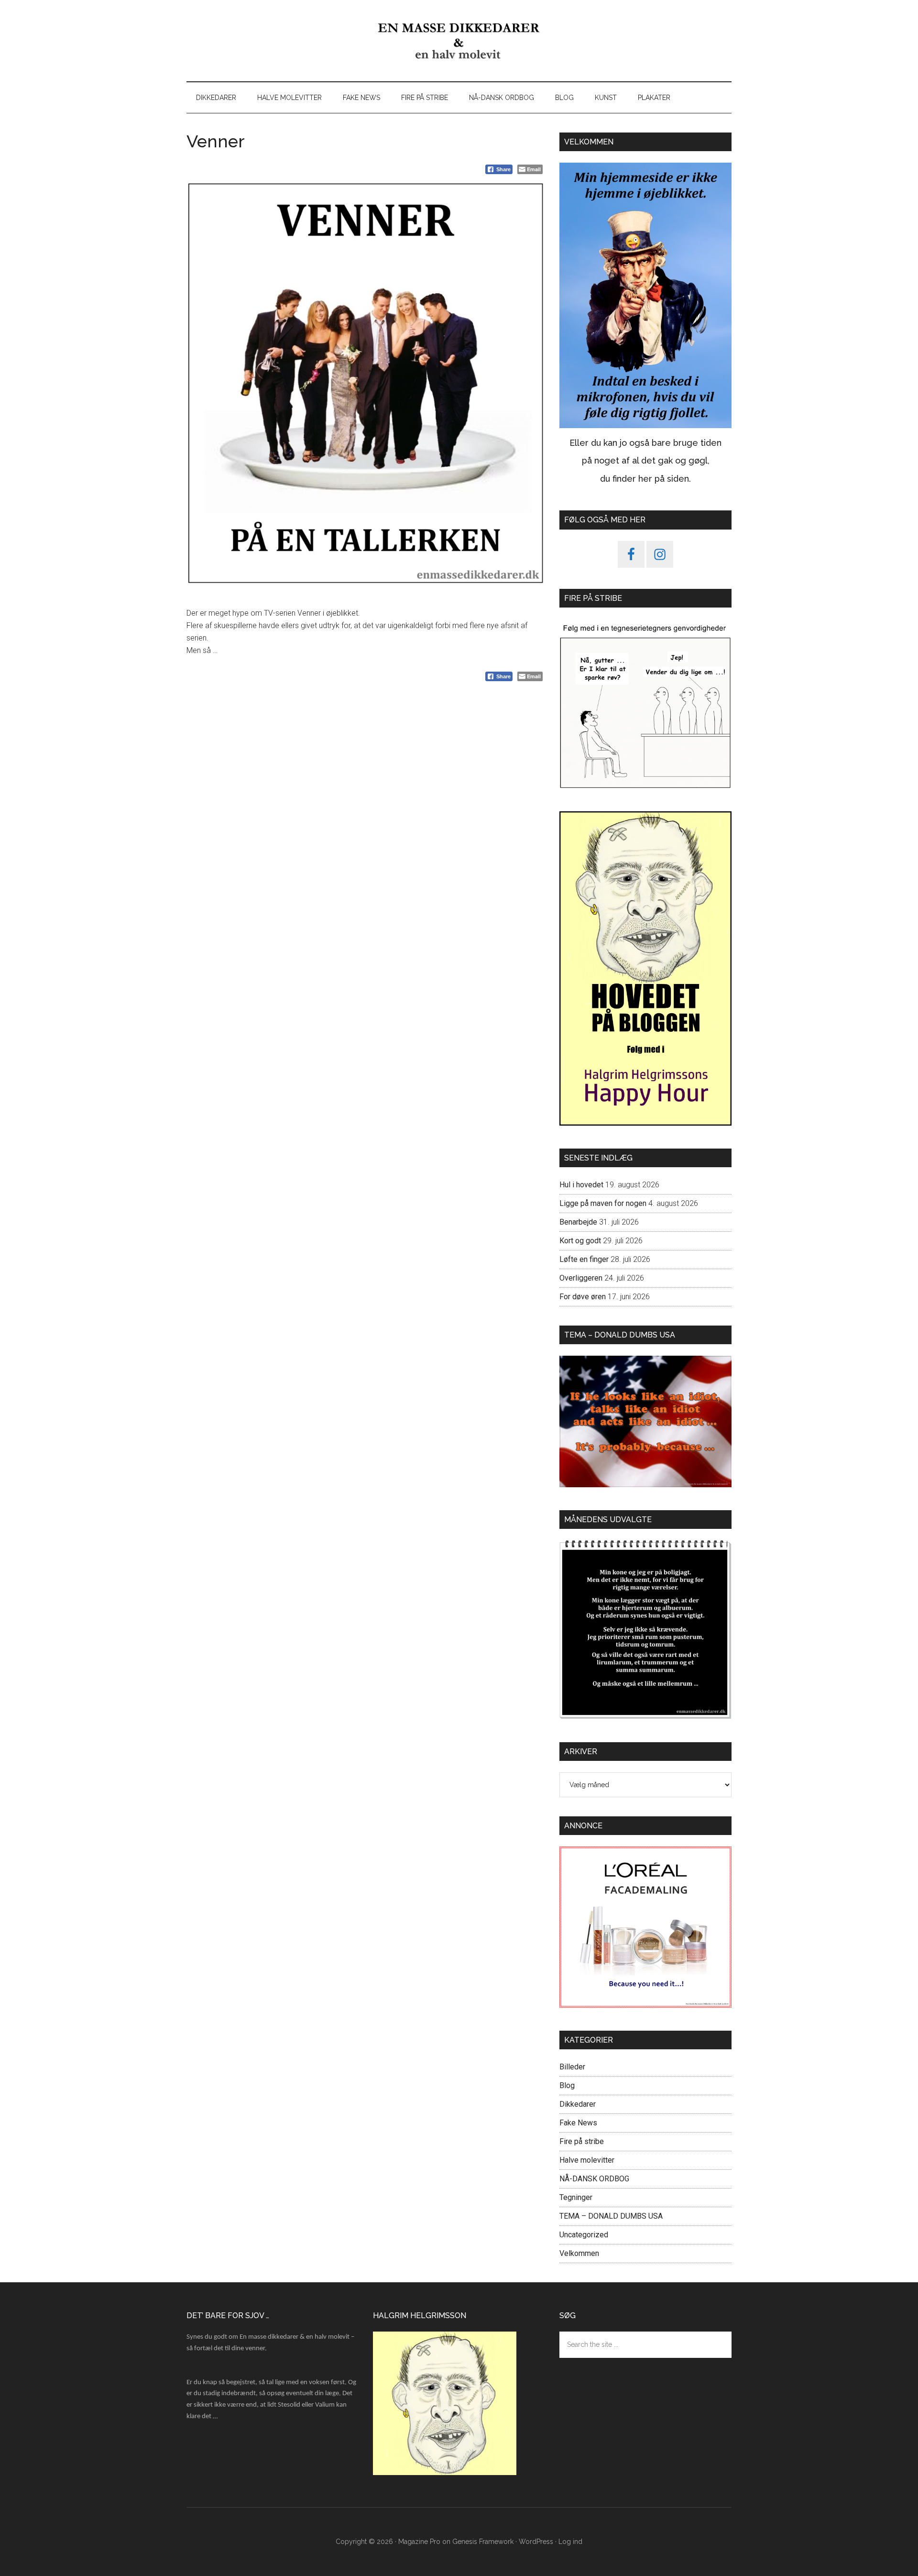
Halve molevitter (587, 2160)
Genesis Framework (483, 2542)
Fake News (578, 2123)
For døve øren (583, 1297)
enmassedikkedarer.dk (459, 41)
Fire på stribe (582, 2141)
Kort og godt (580, 1241)
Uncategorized (584, 2235)
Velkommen (579, 2253)
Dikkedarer (578, 2104)
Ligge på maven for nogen (603, 1203)
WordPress (536, 2542)
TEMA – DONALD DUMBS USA (611, 2216)
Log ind (570, 2542)
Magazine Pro (419, 2542)
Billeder (572, 2067)
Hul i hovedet (581, 1185)
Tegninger (576, 2197)
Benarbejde (578, 1222)
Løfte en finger (584, 1259)
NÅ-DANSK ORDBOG (594, 2179)
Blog (567, 2085)
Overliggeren (581, 1278)
